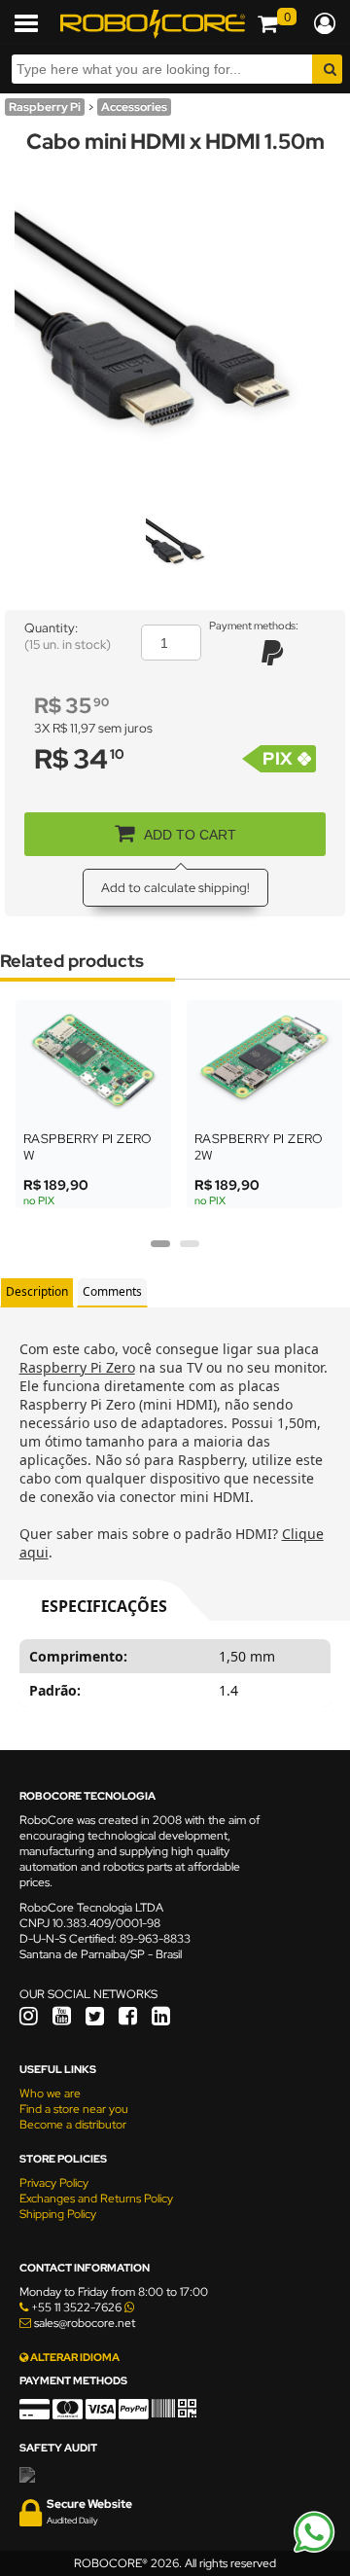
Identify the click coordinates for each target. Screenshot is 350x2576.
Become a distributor (73, 2125)
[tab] (37, 1292)
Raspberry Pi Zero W (88, 1147)
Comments (112, 1291)
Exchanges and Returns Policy (96, 2199)
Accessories (134, 107)
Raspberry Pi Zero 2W (259, 1147)
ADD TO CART (190, 835)
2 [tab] (190, 1250)
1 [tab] (160, 1250)
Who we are (50, 2093)
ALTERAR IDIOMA (74, 2357)
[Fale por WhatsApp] (314, 2550)
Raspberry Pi (45, 107)
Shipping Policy (58, 2214)
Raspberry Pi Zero (77, 1367)
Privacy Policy (54, 2183)
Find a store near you (74, 2109)
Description (37, 1291)
